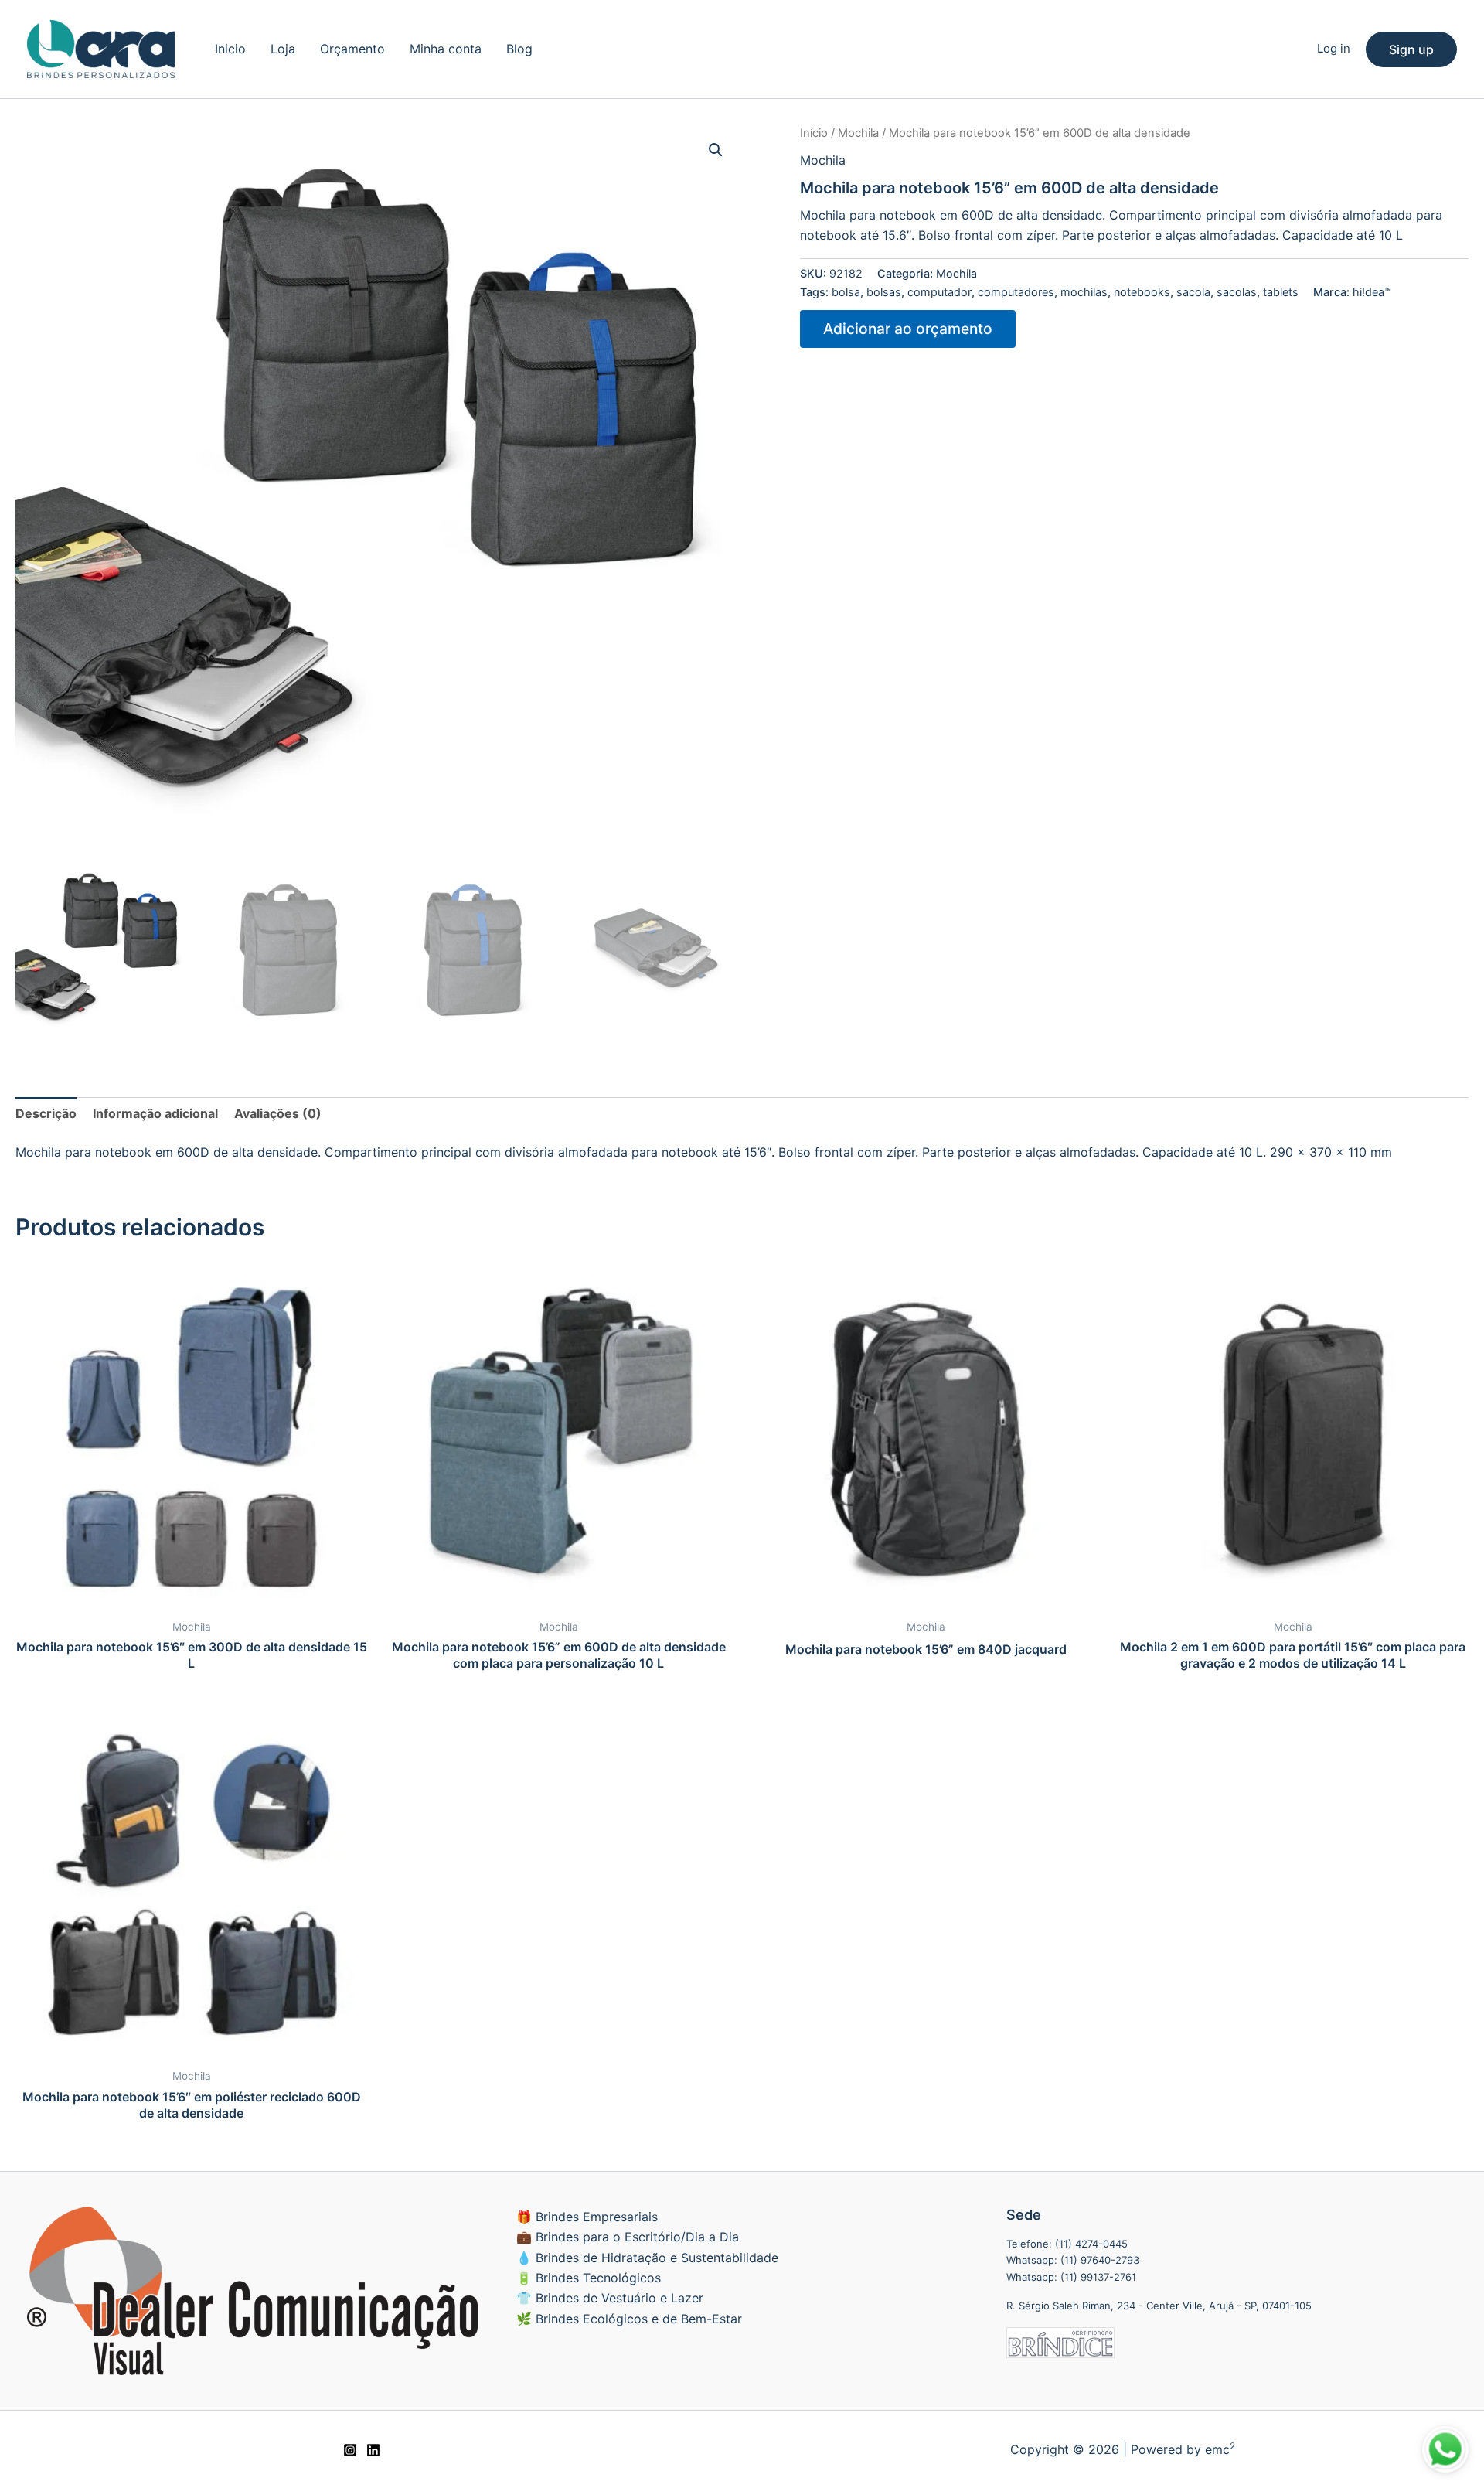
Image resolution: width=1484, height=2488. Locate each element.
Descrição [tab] (46, 1113)
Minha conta (446, 49)
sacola (1193, 292)
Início (814, 133)
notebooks (1142, 292)
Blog (519, 49)
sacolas (1237, 292)
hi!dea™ (1372, 292)
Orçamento (352, 49)
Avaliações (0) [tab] (278, 1113)
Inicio (230, 49)
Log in (1334, 48)
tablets (1281, 292)
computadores (1016, 292)
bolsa (846, 292)
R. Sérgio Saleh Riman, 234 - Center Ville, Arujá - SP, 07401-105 (1159, 2306)
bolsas (884, 292)
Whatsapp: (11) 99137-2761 (1071, 2277)
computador (939, 292)
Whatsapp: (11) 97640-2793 (1073, 2260)
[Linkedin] (373, 2450)
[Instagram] (350, 2450)
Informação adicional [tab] (155, 1113)
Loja (283, 49)
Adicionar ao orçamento (908, 329)
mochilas (1084, 292)
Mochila (858, 133)
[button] (1411, 49)
